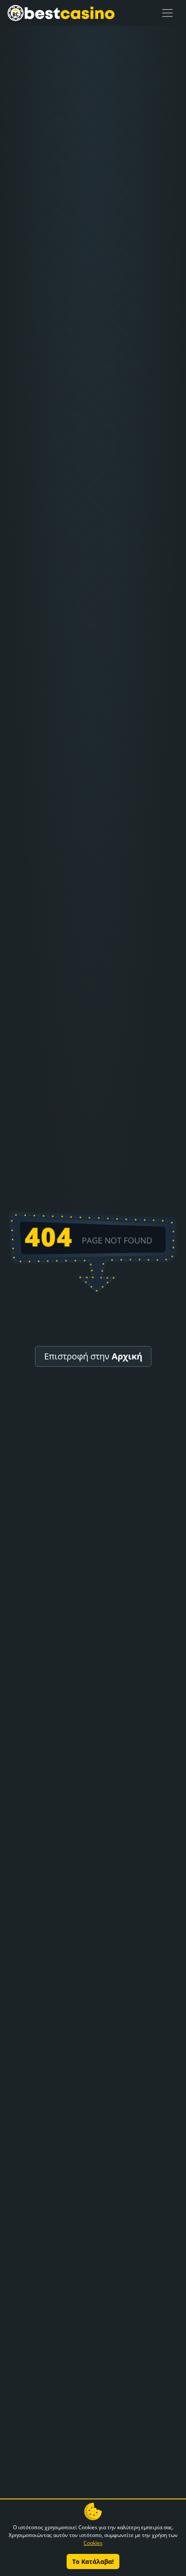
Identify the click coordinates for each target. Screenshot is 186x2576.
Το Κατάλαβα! (93, 2561)
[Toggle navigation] (167, 13)
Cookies (93, 2543)
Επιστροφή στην (93, 1356)
